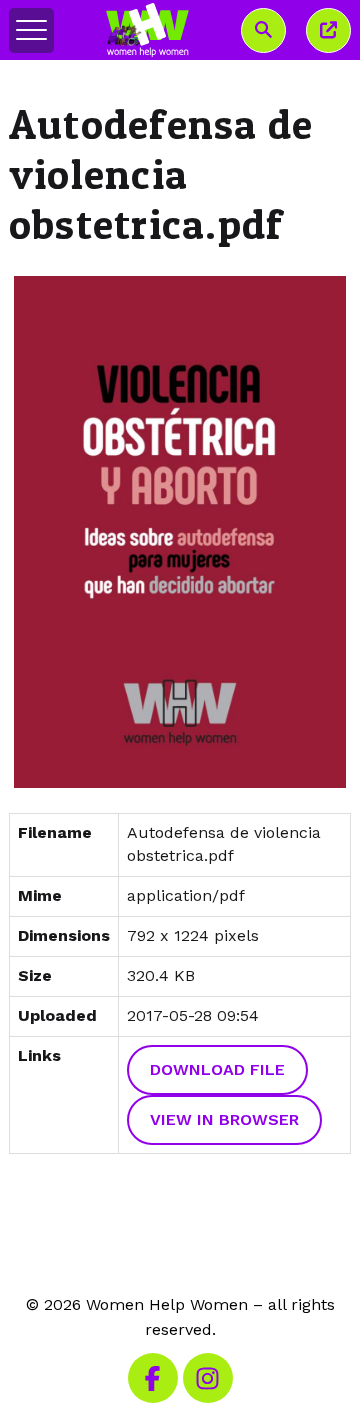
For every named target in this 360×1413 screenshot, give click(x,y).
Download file (217, 1069)
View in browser (224, 1119)
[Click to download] (180, 532)
